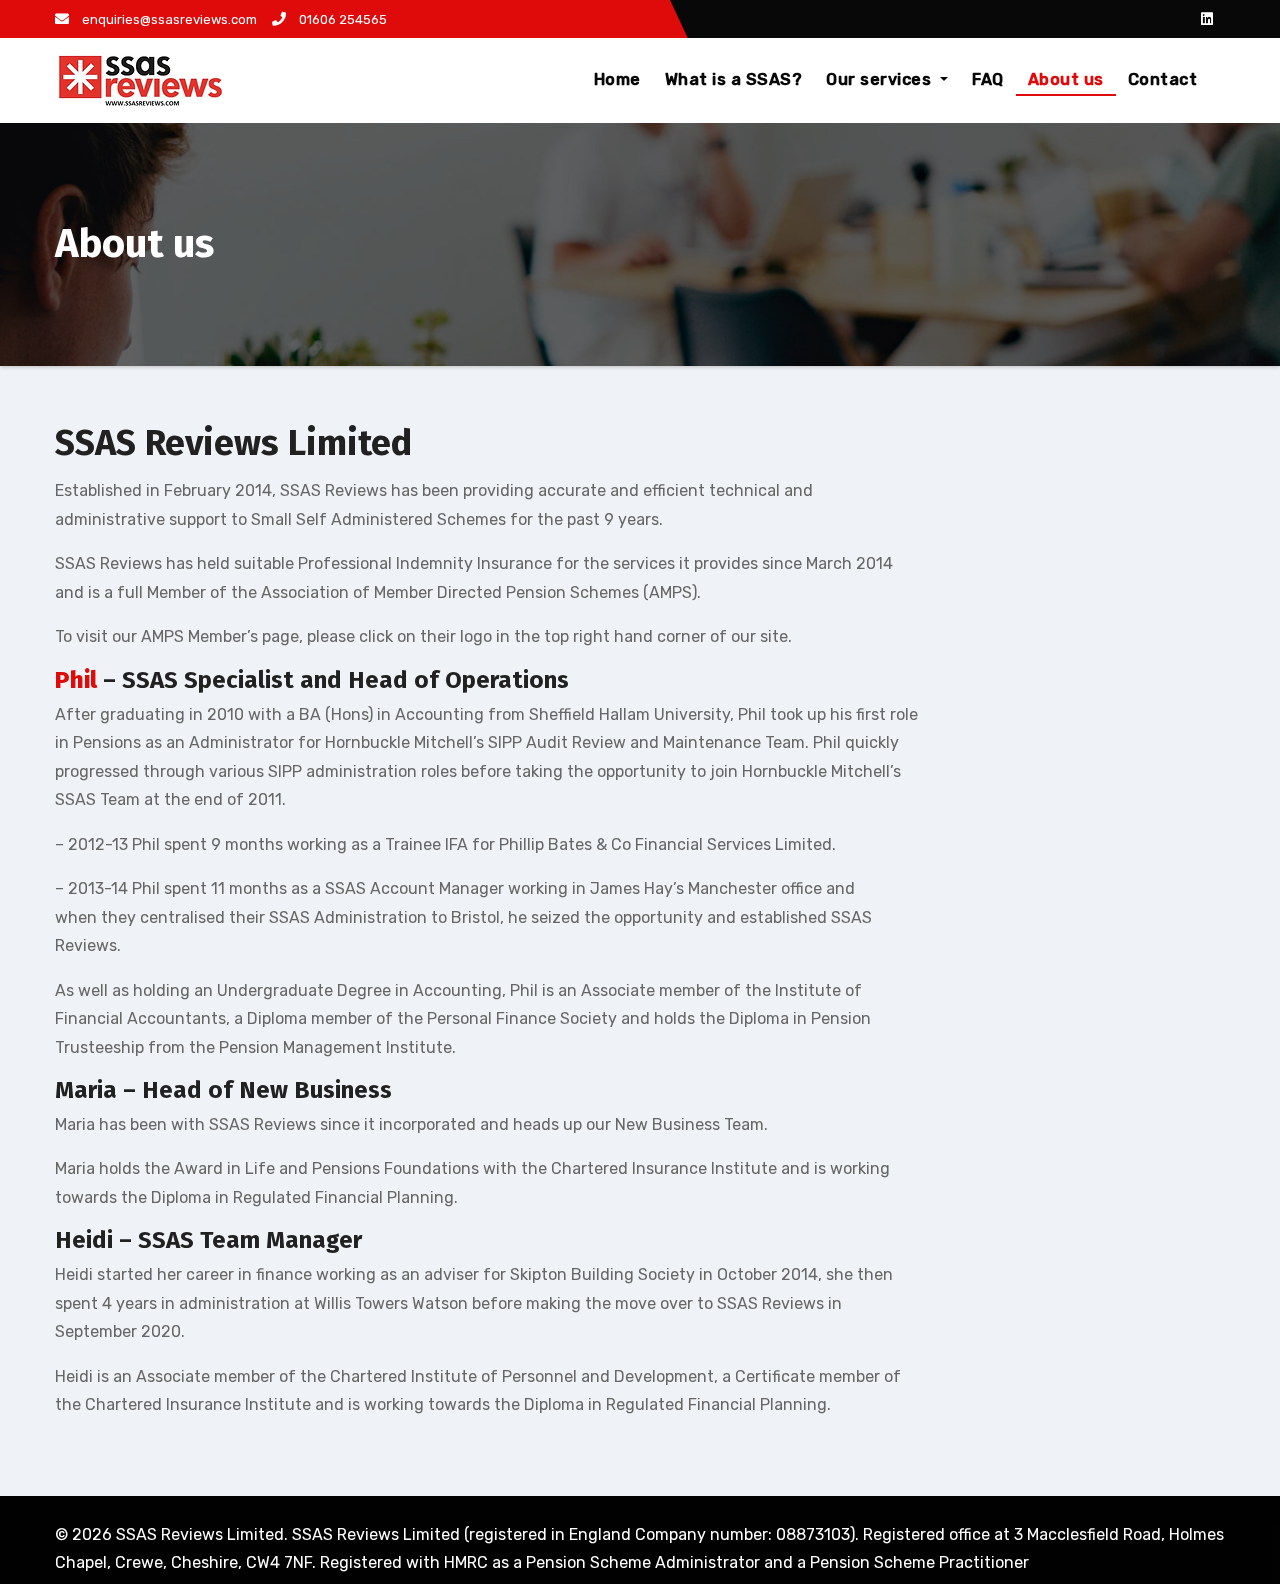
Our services (881, 79)
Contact (1163, 79)
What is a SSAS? (734, 79)
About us (1066, 79)
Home (617, 79)
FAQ (988, 79)
